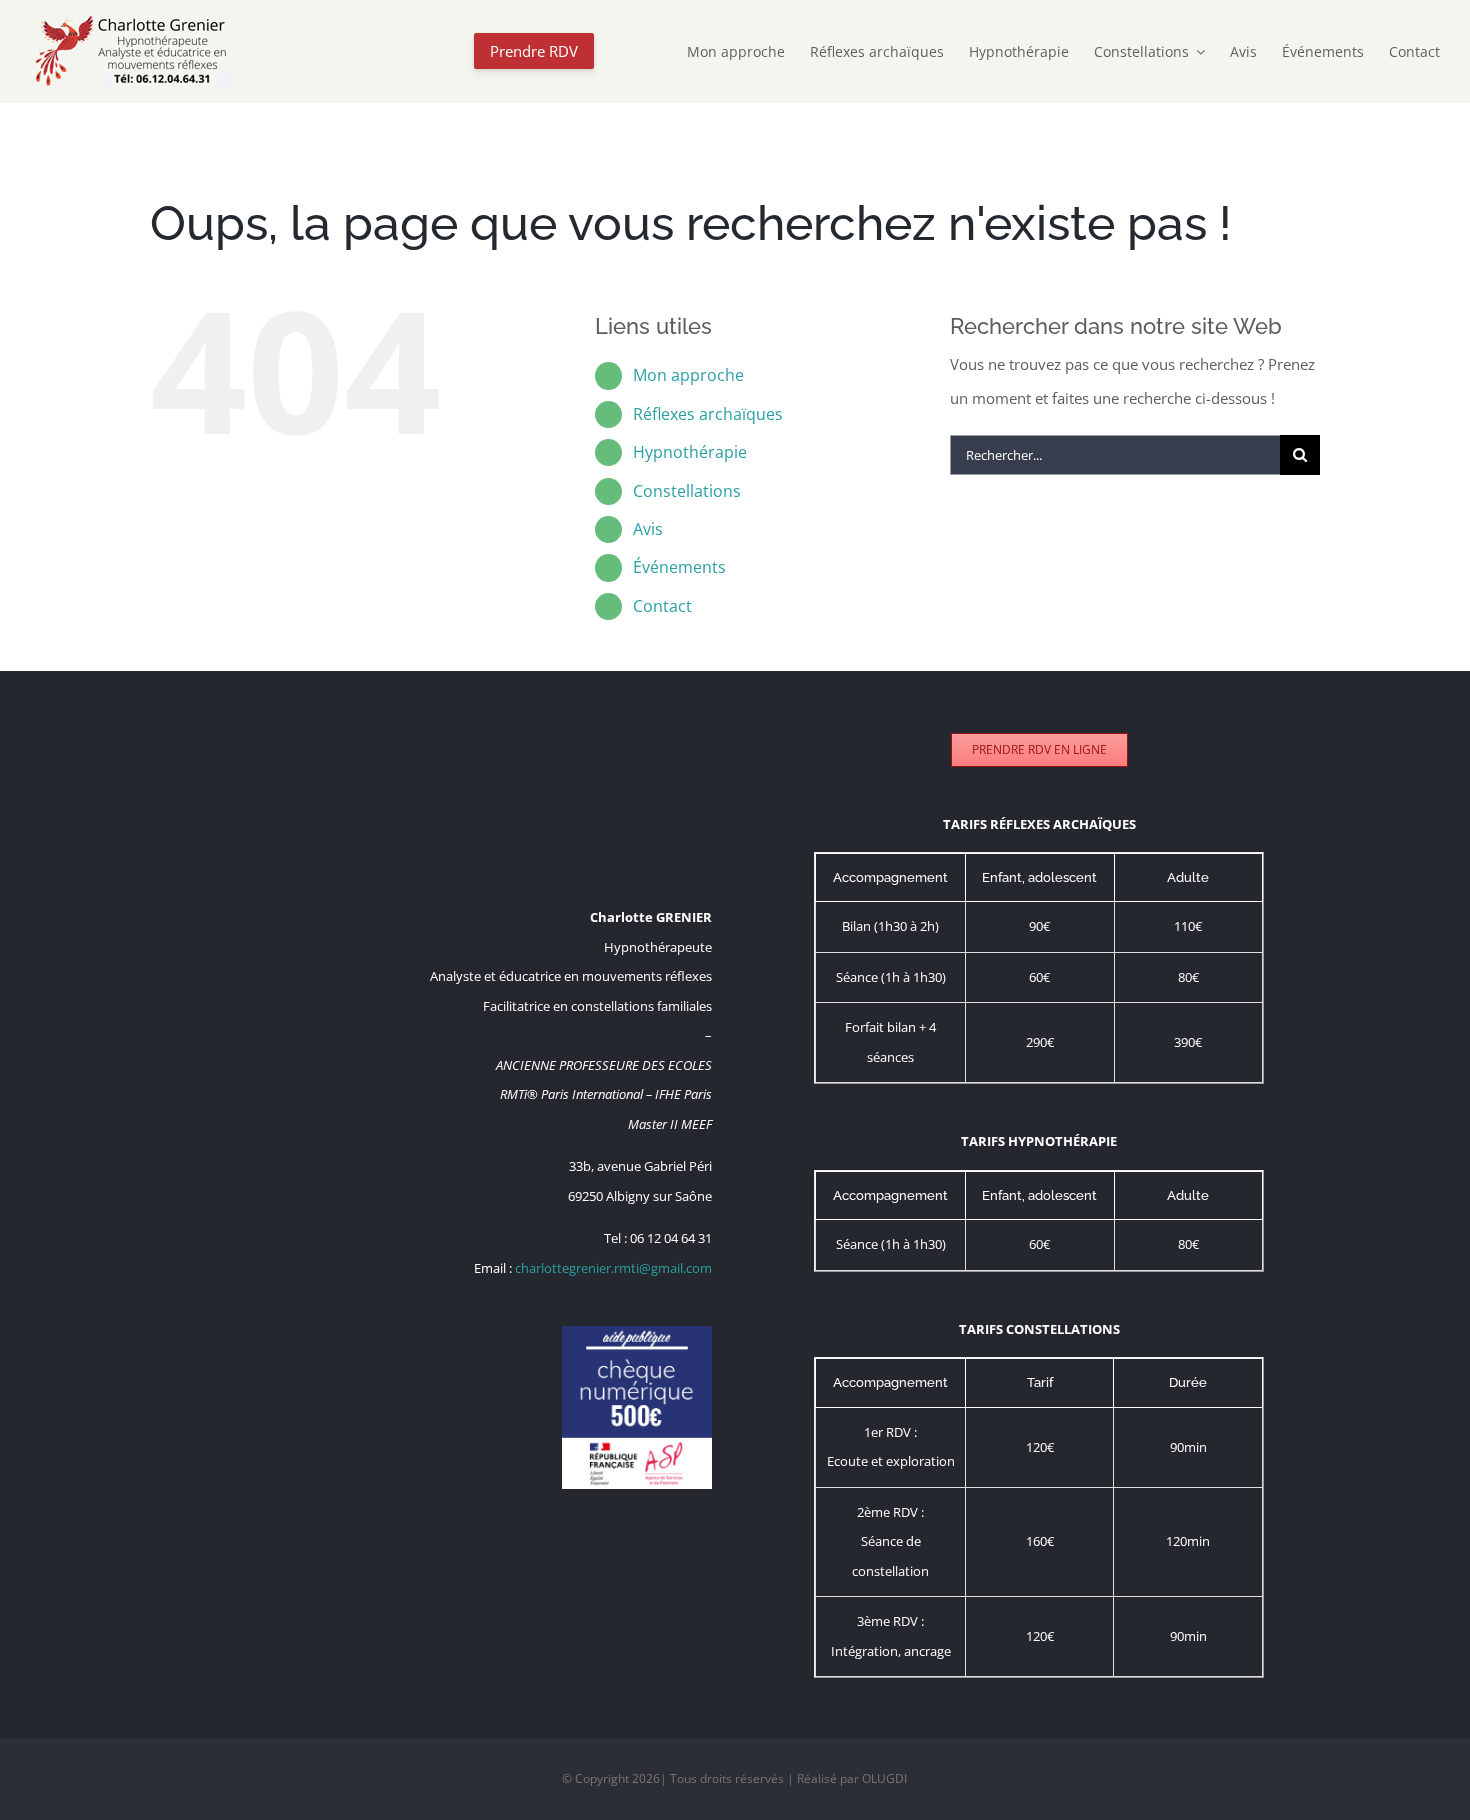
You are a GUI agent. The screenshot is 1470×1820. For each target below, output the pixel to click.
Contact (662, 606)
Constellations (687, 491)
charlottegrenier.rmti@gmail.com (613, 1268)
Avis (648, 529)
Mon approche (688, 375)
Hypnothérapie (690, 452)
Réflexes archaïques (708, 414)
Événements (679, 567)
